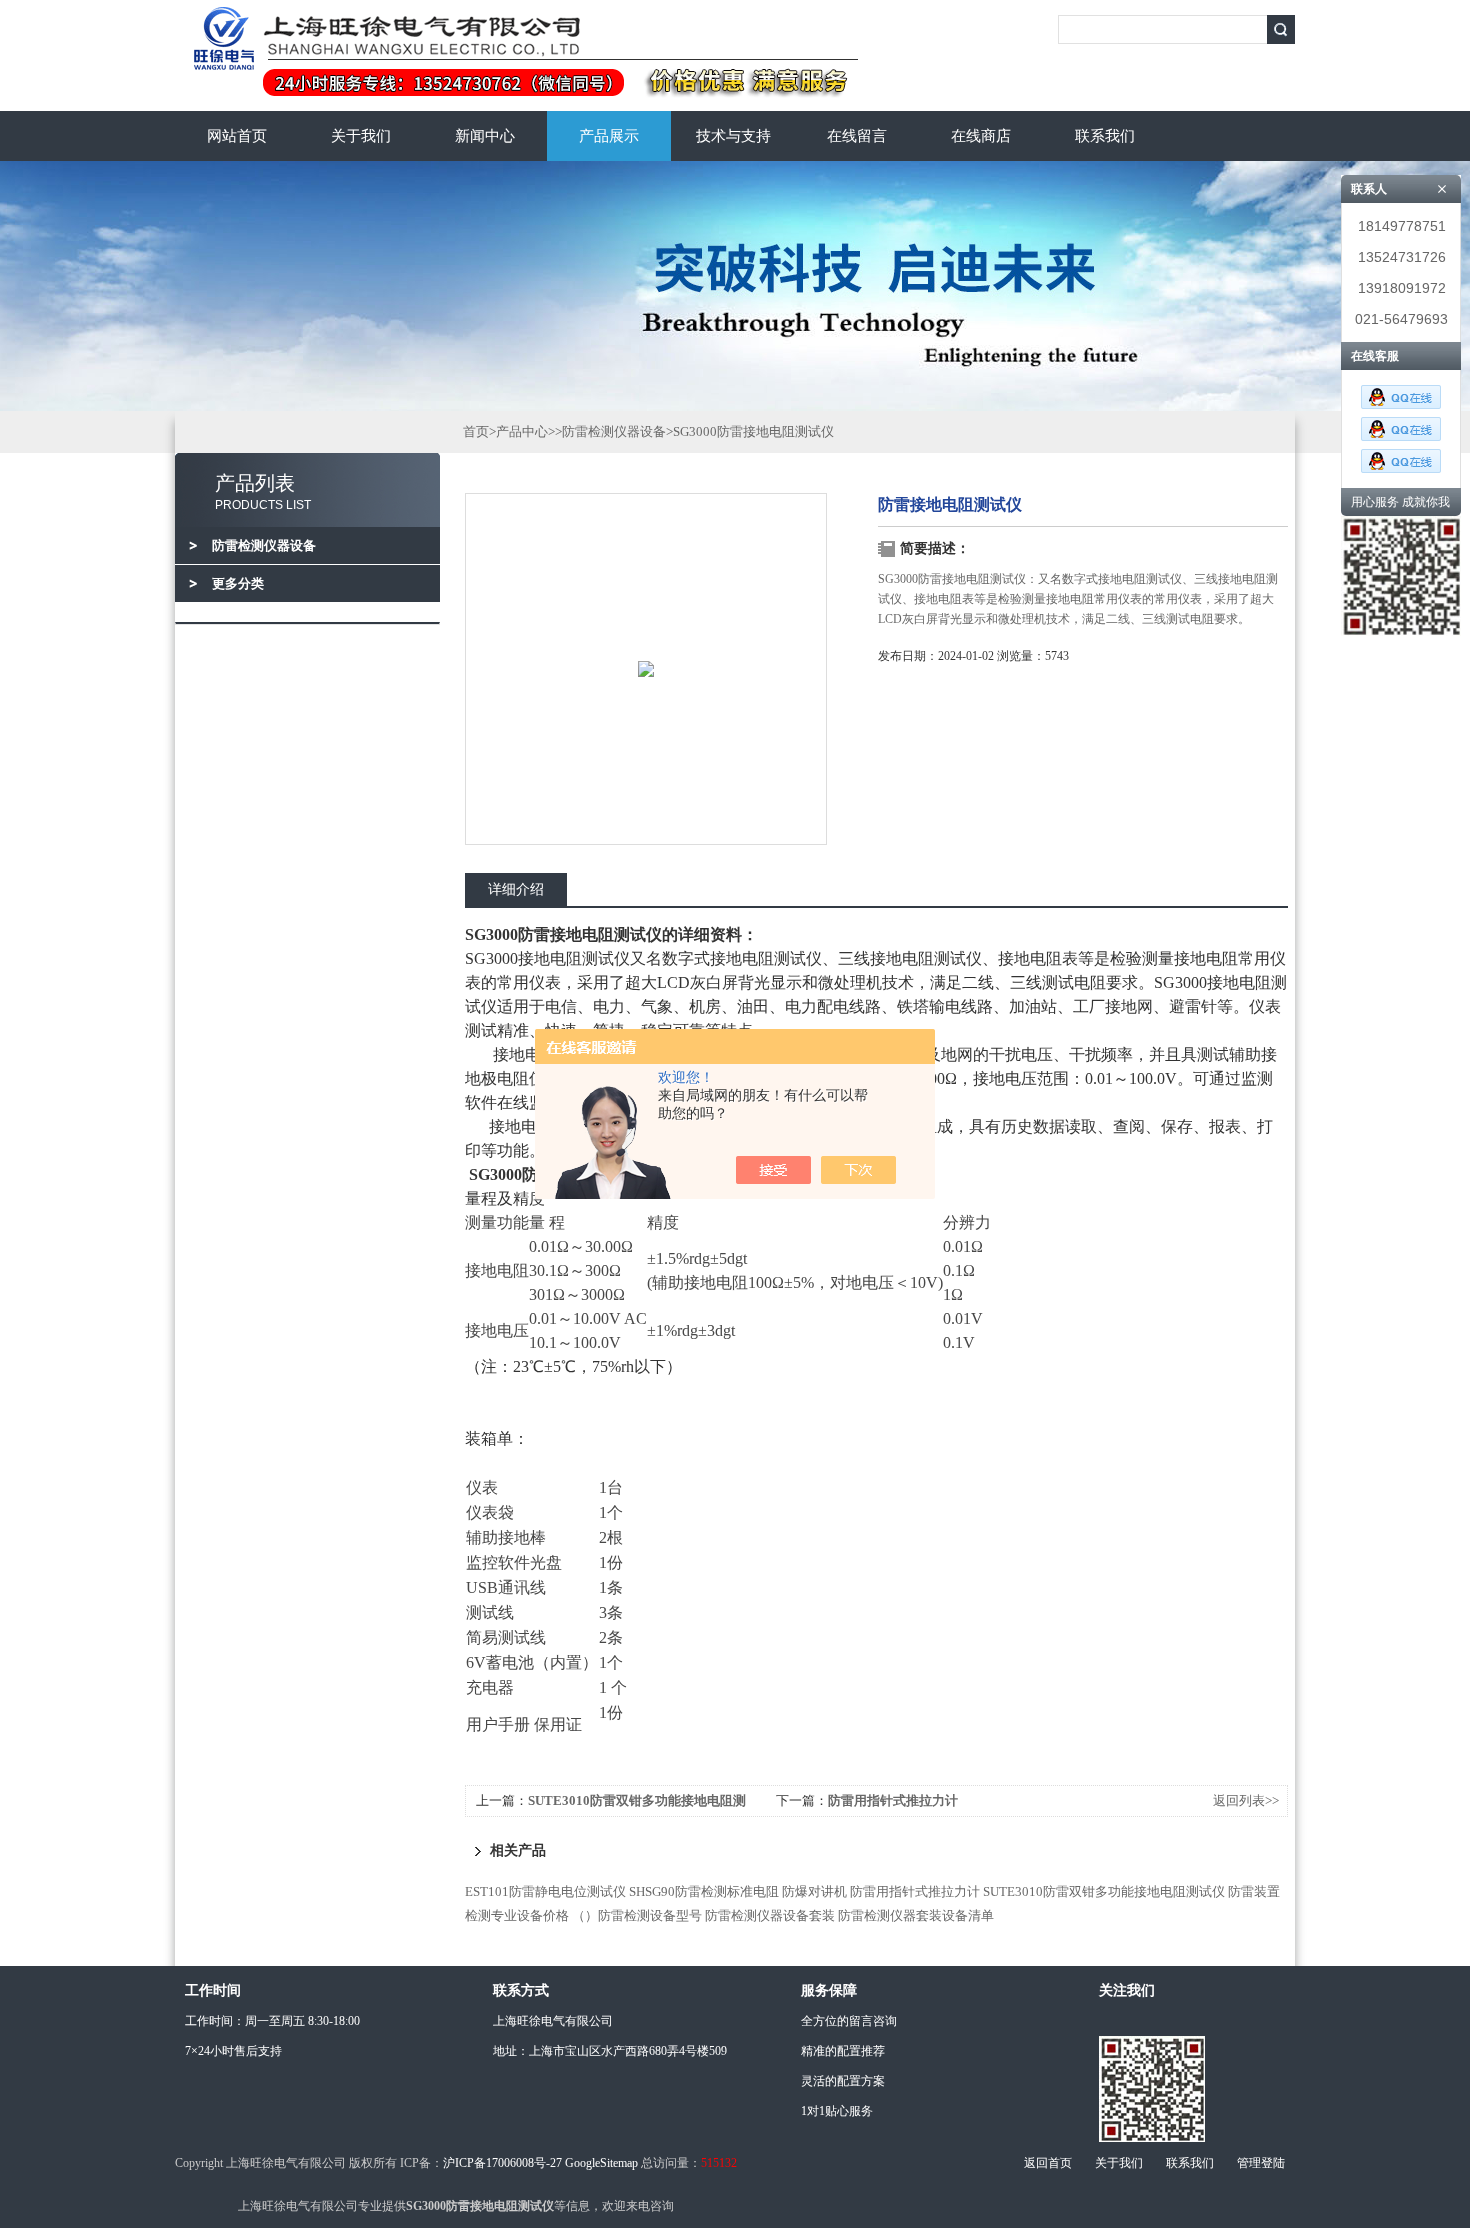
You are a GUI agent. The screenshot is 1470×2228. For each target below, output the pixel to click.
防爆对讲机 (814, 1891)
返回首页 (1048, 2163)
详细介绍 (516, 889)
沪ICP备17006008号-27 (502, 2163)
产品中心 (522, 431)
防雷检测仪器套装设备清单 (916, 1915)
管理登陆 (1261, 2163)
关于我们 (361, 136)
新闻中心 (485, 136)
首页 (476, 431)
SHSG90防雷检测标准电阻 (704, 1891)
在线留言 (857, 136)
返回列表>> (1246, 1800)
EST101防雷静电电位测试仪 (545, 1891)
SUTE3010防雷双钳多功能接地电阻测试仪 (1104, 1891)
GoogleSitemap (601, 2163)
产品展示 (609, 136)
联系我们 (1105, 136)
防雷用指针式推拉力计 (893, 1800)
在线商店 (981, 136)
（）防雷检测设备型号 (637, 1915)
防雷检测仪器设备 (614, 431)
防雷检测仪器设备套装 (770, 1915)
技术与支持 (733, 136)
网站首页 (237, 136)
